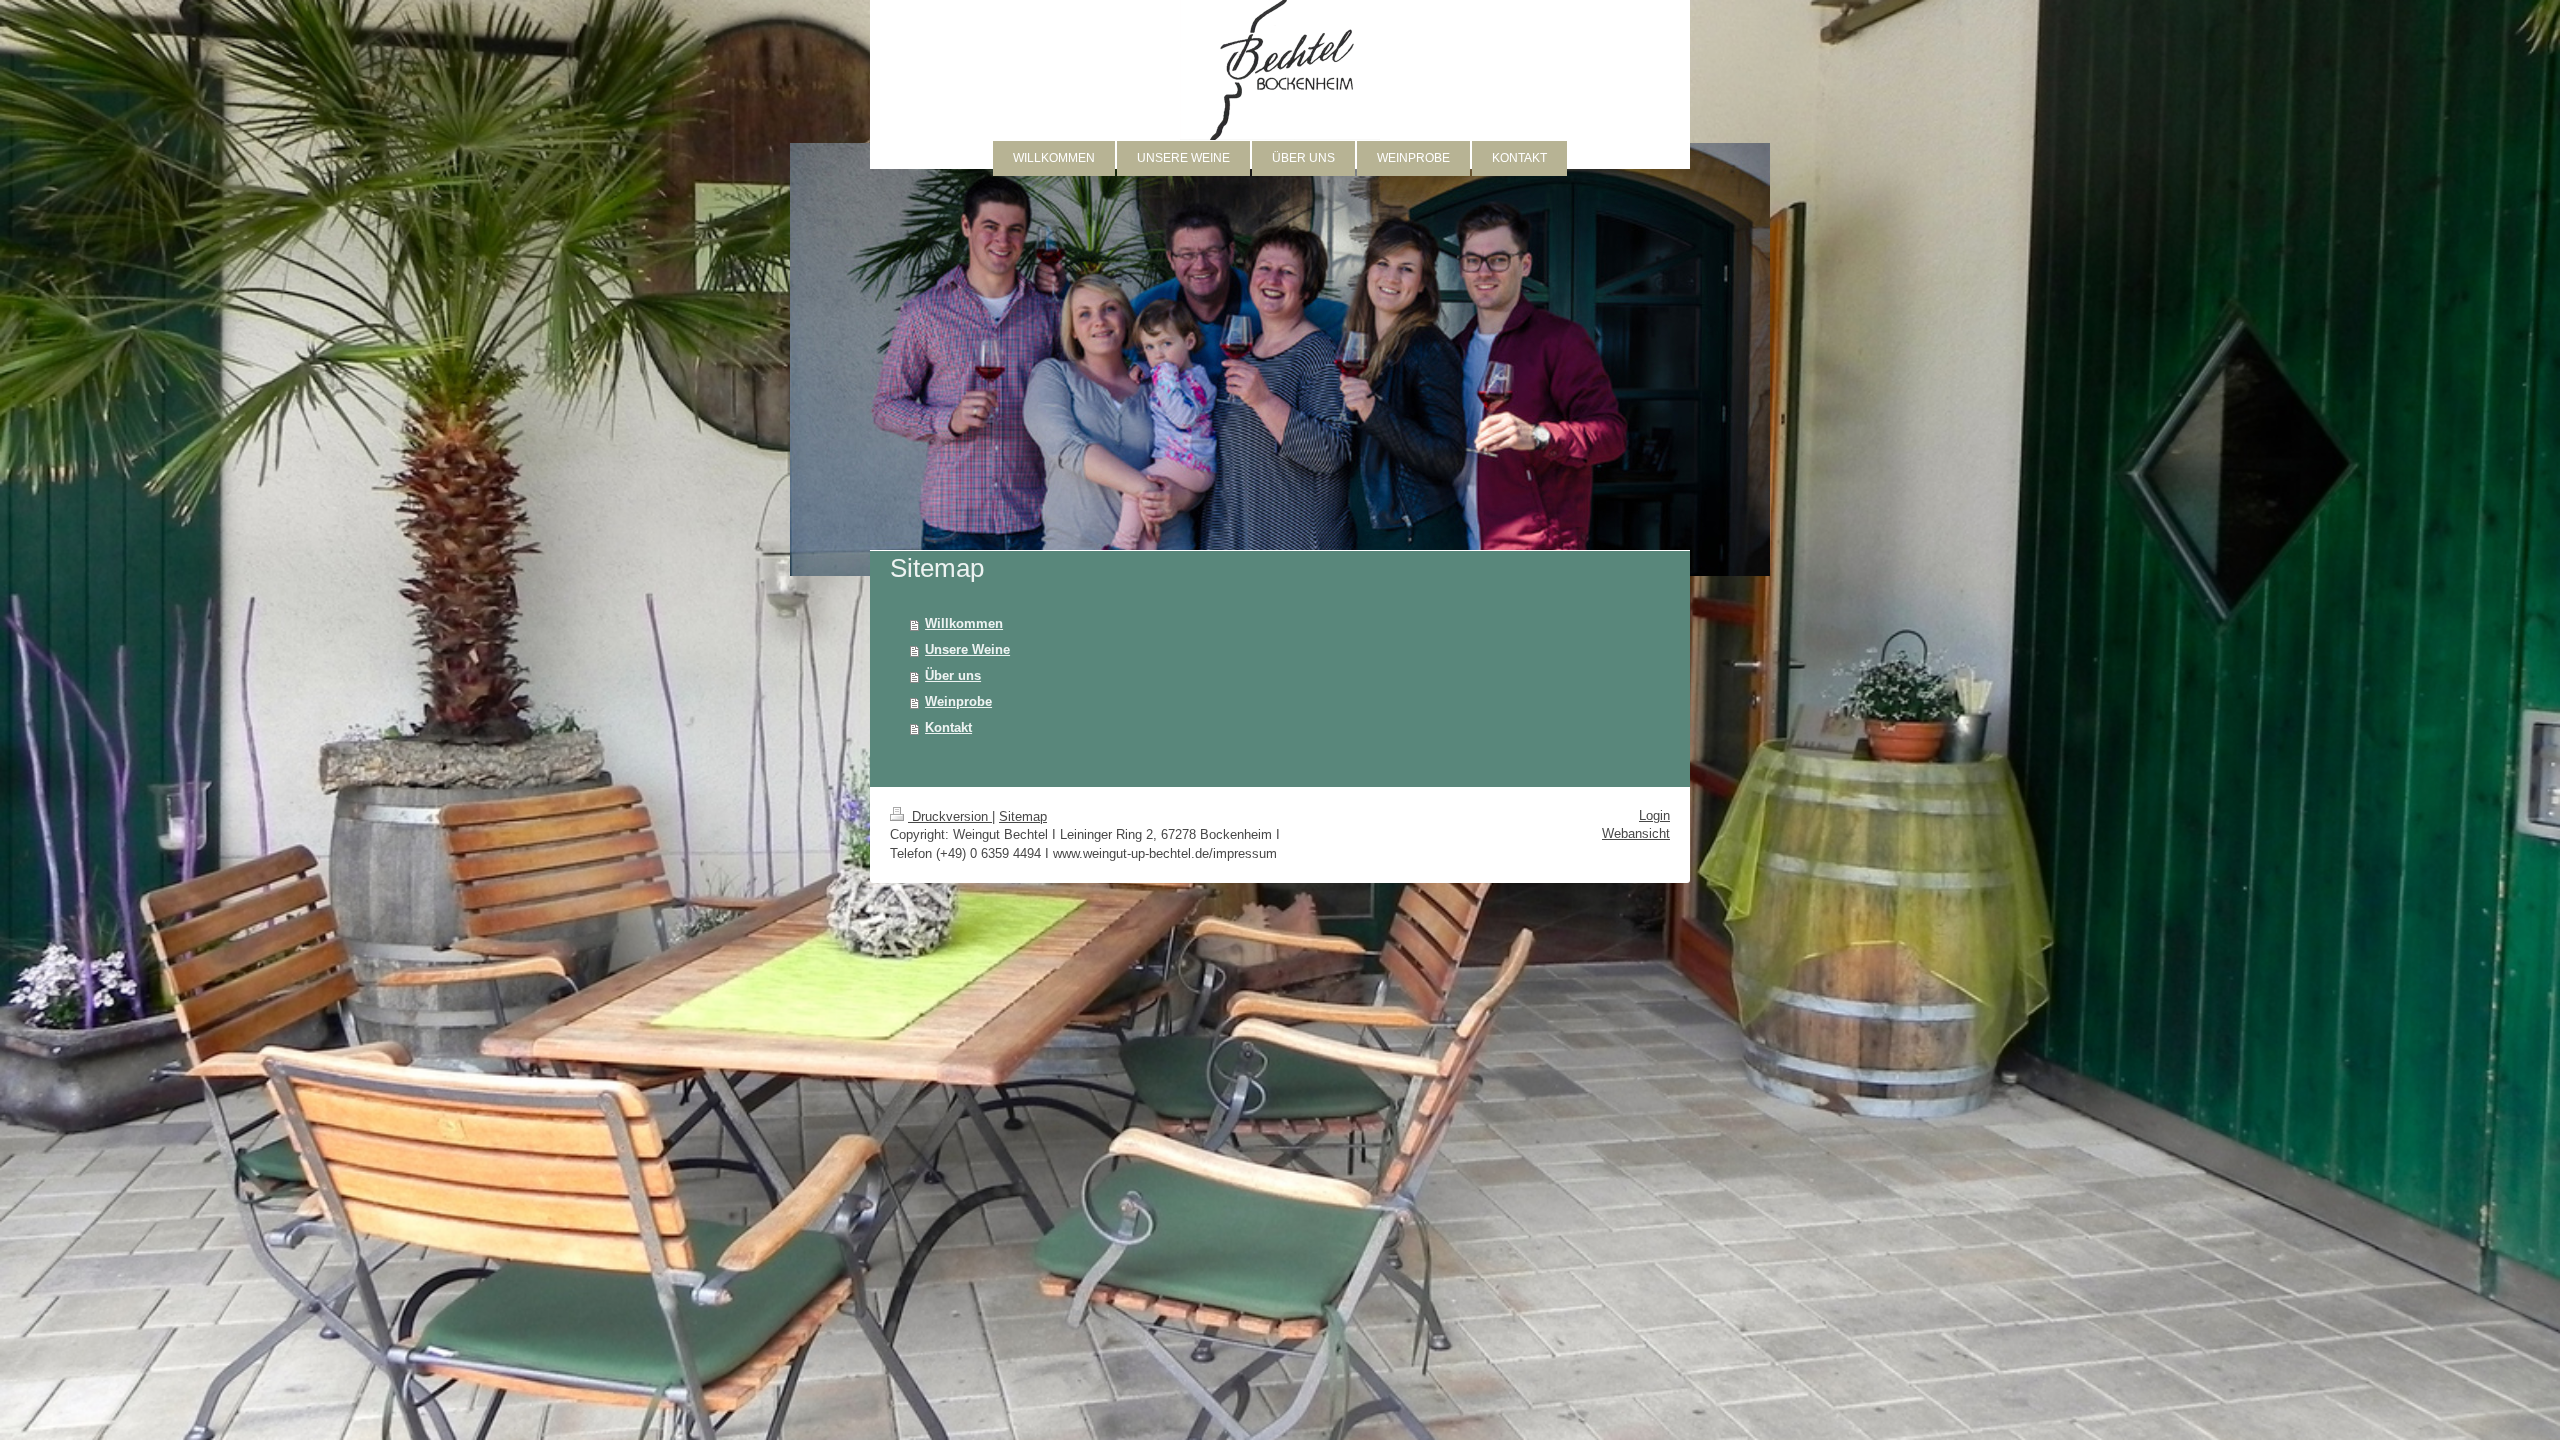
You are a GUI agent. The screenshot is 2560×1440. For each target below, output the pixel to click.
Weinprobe (958, 701)
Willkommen (964, 623)
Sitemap (1023, 816)
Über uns (953, 675)
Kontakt (948, 727)
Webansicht (1636, 833)
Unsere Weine (967, 649)
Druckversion (950, 816)
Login (1654, 815)
